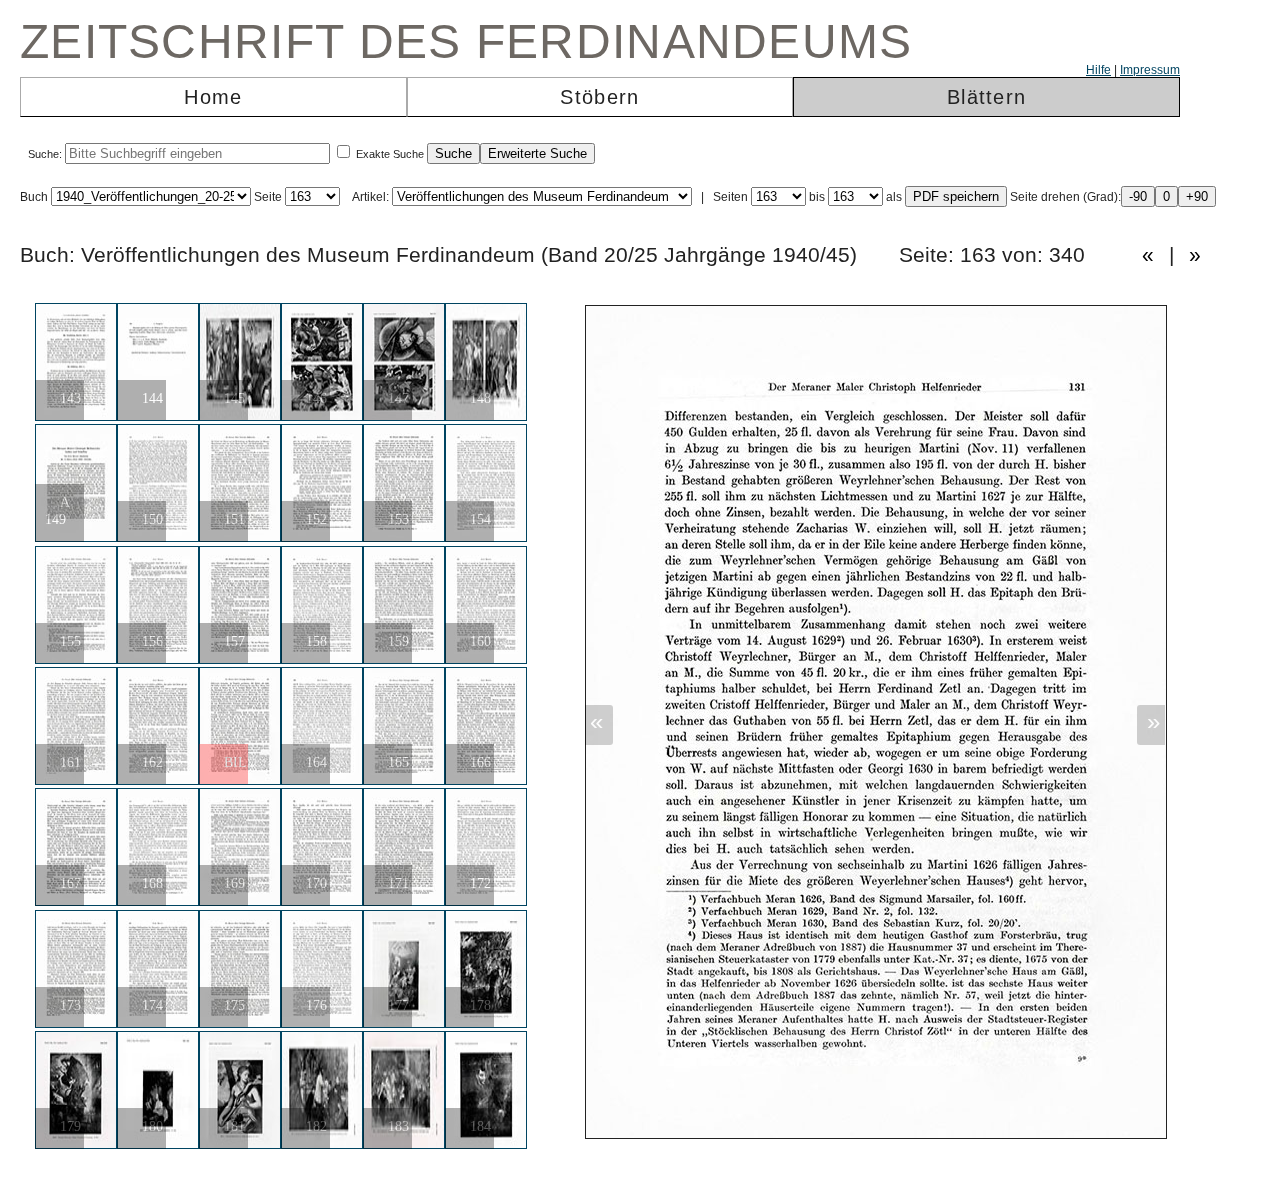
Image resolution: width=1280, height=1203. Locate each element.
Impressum (1150, 70)
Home (213, 97)
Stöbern (599, 97)
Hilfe (1098, 70)
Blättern (986, 97)
